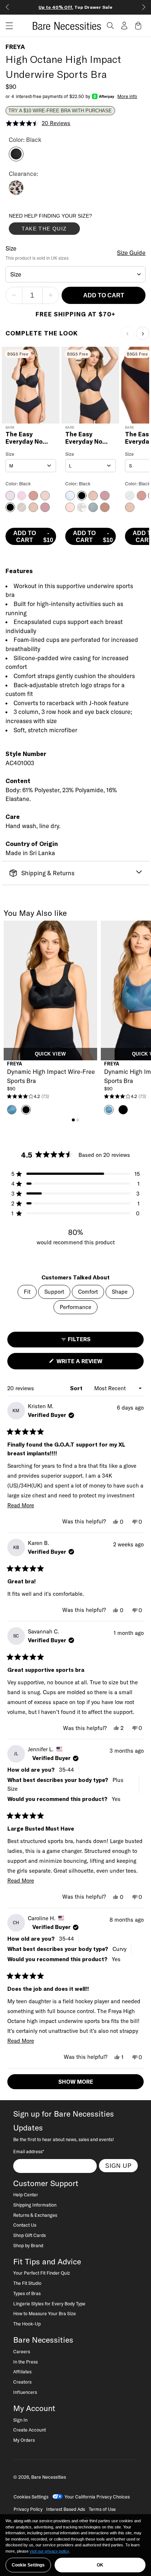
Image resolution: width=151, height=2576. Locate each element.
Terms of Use (102, 2509)
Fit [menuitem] (27, 1292)
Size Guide (131, 253)
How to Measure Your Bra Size (45, 2313)
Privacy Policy (28, 2509)
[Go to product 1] (73, 1120)
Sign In (20, 2420)
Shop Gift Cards (30, 2235)
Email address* (29, 2151)
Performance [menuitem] (75, 1307)
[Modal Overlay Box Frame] (64, 226)
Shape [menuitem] (120, 1292)
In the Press (25, 2362)
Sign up (119, 2166)
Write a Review (92, 1363)
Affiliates (22, 2372)
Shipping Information (35, 2205)
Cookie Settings (28, 2565)
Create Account (30, 2430)
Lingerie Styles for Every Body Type (49, 2304)
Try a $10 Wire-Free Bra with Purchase (60, 111)
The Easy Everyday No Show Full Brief (88, 438)
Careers (22, 2351)
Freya (15, 47)
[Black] (16, 159)
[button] (7, 26)
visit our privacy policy (49, 2551)
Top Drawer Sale (75, 7)
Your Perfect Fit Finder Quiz (42, 2273)
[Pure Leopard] (16, 193)
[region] (75, 2545)
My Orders (24, 2440)
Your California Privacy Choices (97, 2497)
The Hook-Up (27, 2324)
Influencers (25, 2392)
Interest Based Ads (66, 2509)
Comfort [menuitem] (88, 1292)
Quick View (50, 1054)
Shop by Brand (28, 2245)
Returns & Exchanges (35, 2215)
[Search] (110, 26)
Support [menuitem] (54, 1292)
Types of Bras (27, 2293)
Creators (22, 2382)
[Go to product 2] (78, 1120)
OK (100, 2565)
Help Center (26, 2195)
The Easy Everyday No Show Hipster (25, 438)
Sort (77, 1388)
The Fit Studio (27, 2283)
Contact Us (25, 2225)
